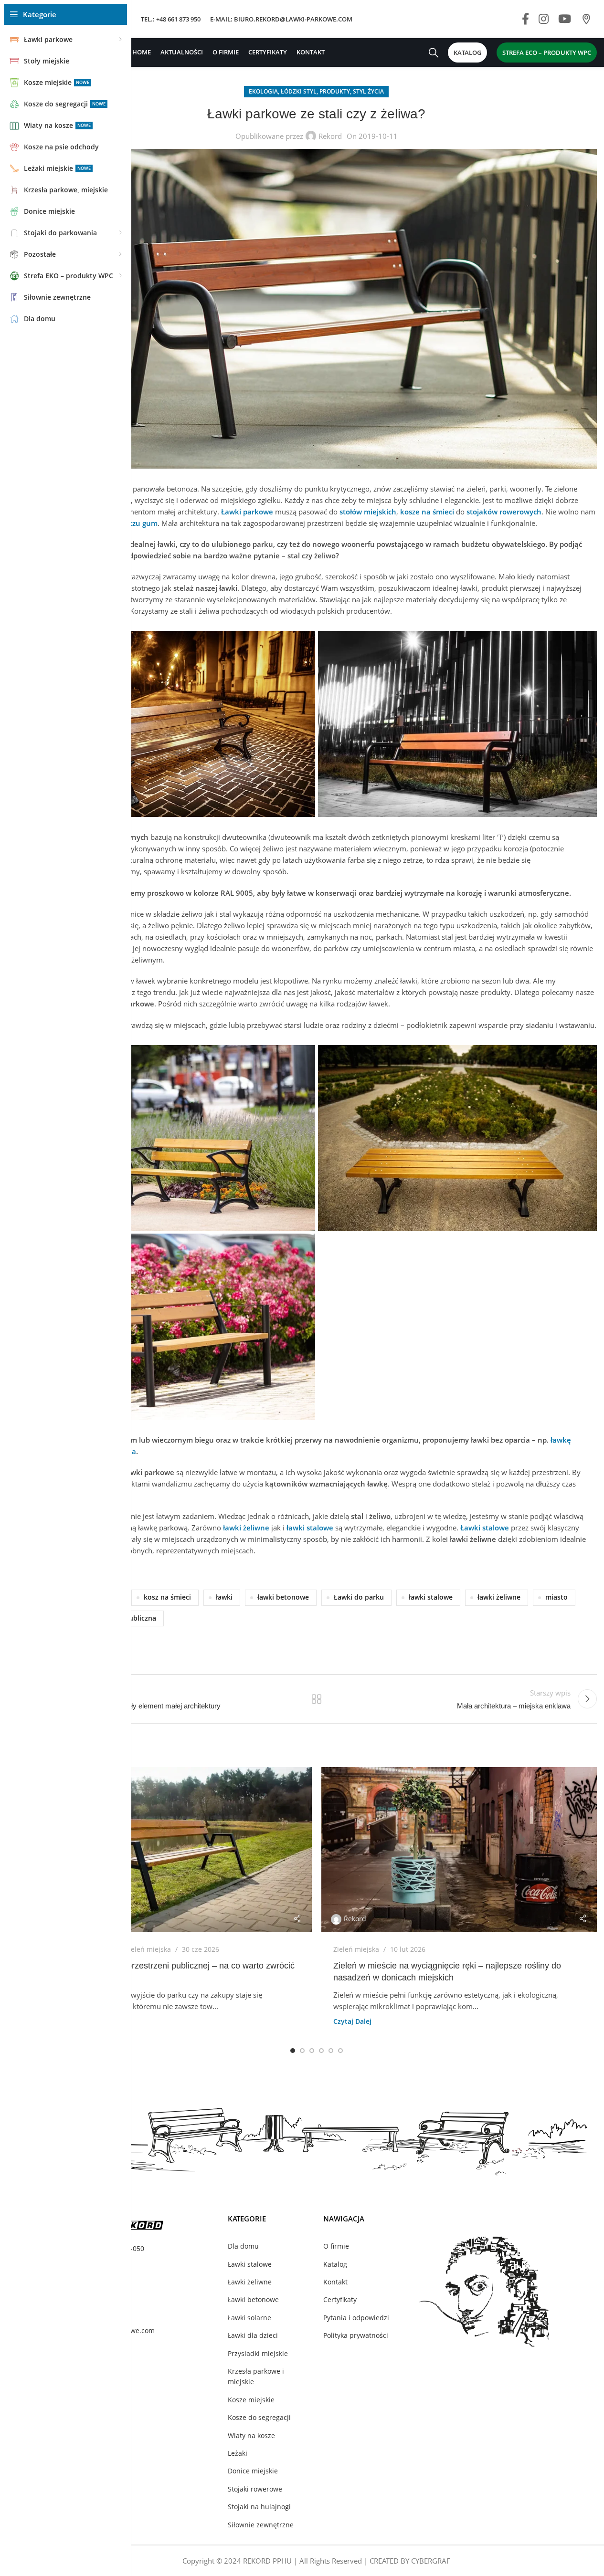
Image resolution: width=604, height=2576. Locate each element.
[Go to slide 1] (293, 2051)
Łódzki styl (299, 91)
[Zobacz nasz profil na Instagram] (544, 19)
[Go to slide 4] (321, 2051)
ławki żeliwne (499, 1597)
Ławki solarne (249, 2318)
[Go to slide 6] (340, 2051)
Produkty (335, 91)
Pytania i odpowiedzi (356, 2318)
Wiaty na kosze (251, 2435)
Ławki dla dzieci (253, 2335)
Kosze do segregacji (259, 2417)
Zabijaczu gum (133, 523)
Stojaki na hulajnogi (259, 2507)
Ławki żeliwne (250, 2282)
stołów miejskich (368, 512)
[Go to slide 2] (302, 2051)
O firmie (336, 2246)
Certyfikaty (340, 2299)
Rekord (330, 136)
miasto (556, 1597)
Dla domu (243, 2246)
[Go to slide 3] (312, 2051)
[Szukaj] (434, 52)
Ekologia (263, 91)
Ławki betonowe (253, 2299)
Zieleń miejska (148, 1949)
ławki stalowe (431, 1597)
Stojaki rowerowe (255, 2489)
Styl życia (368, 91)
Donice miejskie (253, 2471)
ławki (224, 1597)
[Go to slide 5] (331, 2051)
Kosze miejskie (251, 2400)
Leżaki (238, 2453)
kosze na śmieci (427, 512)
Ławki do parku (359, 1597)
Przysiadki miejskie (258, 2353)
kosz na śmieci (167, 1597)
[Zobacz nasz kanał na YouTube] (565, 19)
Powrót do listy (316, 1699)
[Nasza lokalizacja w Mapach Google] (586, 19)
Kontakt (335, 2282)
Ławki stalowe (250, 2264)
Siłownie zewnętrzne (261, 2525)
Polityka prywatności (356, 2335)
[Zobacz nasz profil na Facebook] (525, 19)
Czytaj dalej (352, 2021)
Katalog (335, 2264)
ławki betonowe (283, 1597)
